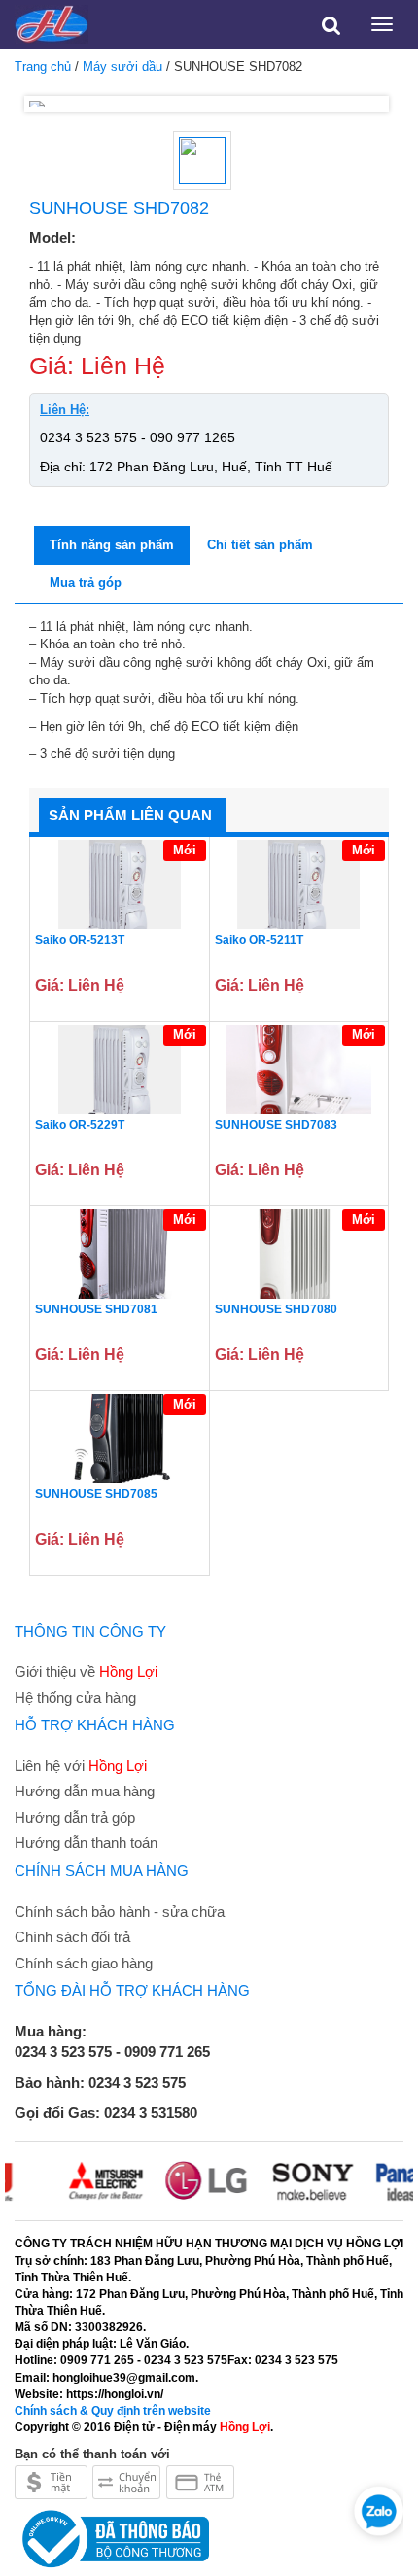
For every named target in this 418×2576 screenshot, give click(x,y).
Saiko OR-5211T (259, 940)
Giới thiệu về (86, 1671)
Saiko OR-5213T (80, 940)
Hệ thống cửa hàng (75, 1698)
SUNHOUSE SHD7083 (276, 1125)
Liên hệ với (81, 1766)
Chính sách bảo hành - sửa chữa (120, 1912)
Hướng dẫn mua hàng (85, 1791)
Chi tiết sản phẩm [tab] (260, 545)
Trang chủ (43, 67)
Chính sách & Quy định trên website (113, 2411)
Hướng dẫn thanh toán (86, 1843)
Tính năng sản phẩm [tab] (112, 545)
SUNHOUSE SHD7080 (276, 1309)
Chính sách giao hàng (84, 1963)
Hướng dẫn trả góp (75, 1817)
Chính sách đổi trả (72, 1937)
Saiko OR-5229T (80, 1125)
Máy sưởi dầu (122, 67)
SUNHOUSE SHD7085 (96, 1494)
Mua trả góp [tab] (86, 583)
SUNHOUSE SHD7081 (96, 1309)
